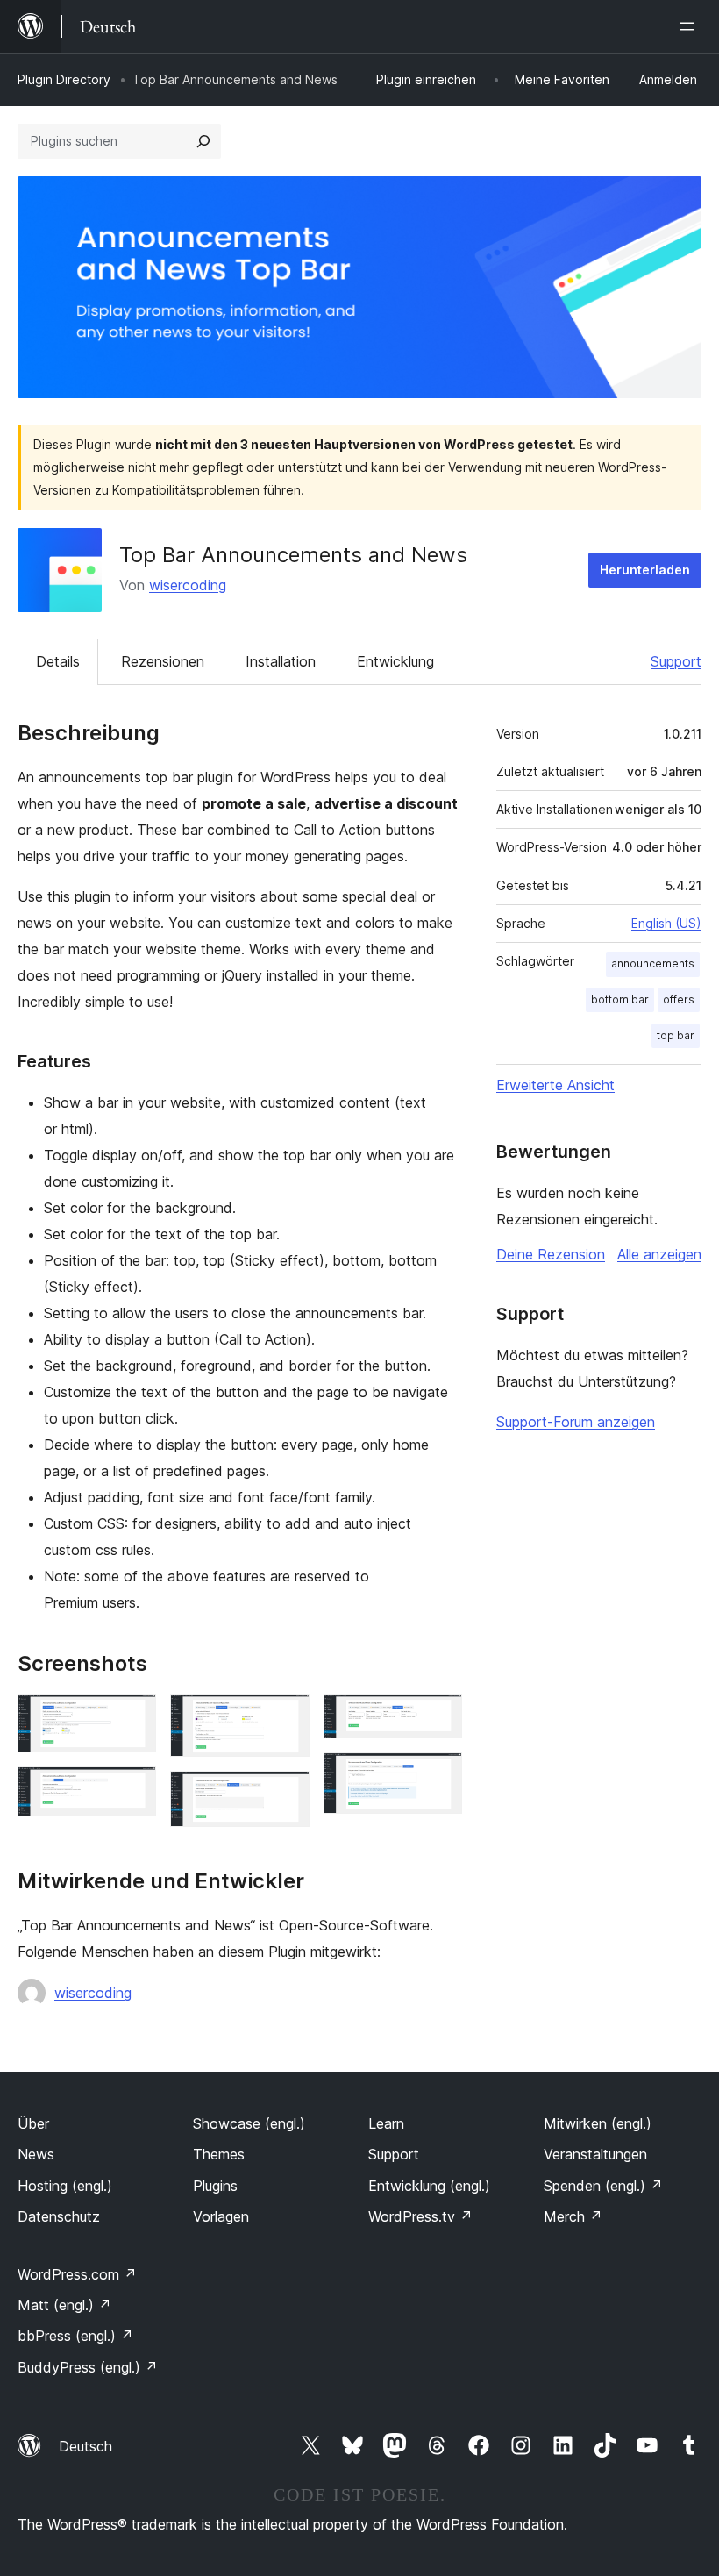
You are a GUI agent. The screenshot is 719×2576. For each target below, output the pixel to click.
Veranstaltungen (595, 2154)
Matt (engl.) (64, 2305)
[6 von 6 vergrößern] (438, 1776)
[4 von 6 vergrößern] (286, 1795)
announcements (653, 963)
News (36, 2154)
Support (676, 661)
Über (33, 2123)
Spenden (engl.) (603, 2186)
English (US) (666, 923)
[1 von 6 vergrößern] (132, 1717)
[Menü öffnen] (691, 26)
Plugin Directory (64, 79)
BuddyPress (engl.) (88, 2367)
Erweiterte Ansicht (555, 1085)
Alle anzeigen (659, 1254)
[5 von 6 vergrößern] (438, 1717)
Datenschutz (59, 2216)
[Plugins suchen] (203, 141)
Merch (573, 2216)
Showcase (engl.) (249, 2123)
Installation (281, 661)
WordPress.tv (420, 2216)
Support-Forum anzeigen (576, 1422)
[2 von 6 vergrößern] (132, 1790)
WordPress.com (77, 2274)
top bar (676, 1035)
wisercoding (188, 585)
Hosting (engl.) (65, 2186)
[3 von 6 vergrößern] (286, 1717)
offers (679, 999)
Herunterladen (645, 570)
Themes (219, 2154)
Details (58, 661)
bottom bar (620, 999)
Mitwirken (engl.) (598, 2123)
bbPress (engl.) (75, 2336)
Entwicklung (395, 661)
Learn (386, 2123)
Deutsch (85, 2446)
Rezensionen (163, 661)
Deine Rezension (551, 1254)
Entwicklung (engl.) (429, 2186)
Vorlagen (221, 2216)
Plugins (215, 2186)
